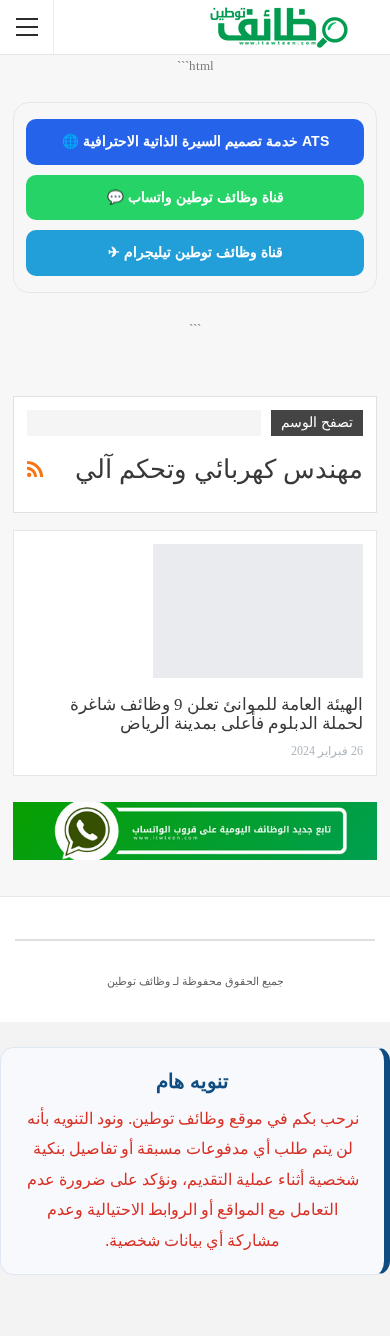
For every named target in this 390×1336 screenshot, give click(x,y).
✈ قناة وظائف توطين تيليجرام (195, 252)
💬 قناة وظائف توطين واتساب (195, 197)
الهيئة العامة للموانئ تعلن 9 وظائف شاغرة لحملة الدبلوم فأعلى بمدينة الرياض (216, 714)
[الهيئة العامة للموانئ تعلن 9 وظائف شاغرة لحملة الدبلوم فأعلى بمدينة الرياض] (258, 611)
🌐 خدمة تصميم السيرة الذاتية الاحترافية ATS (195, 141)
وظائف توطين (138, 981)
